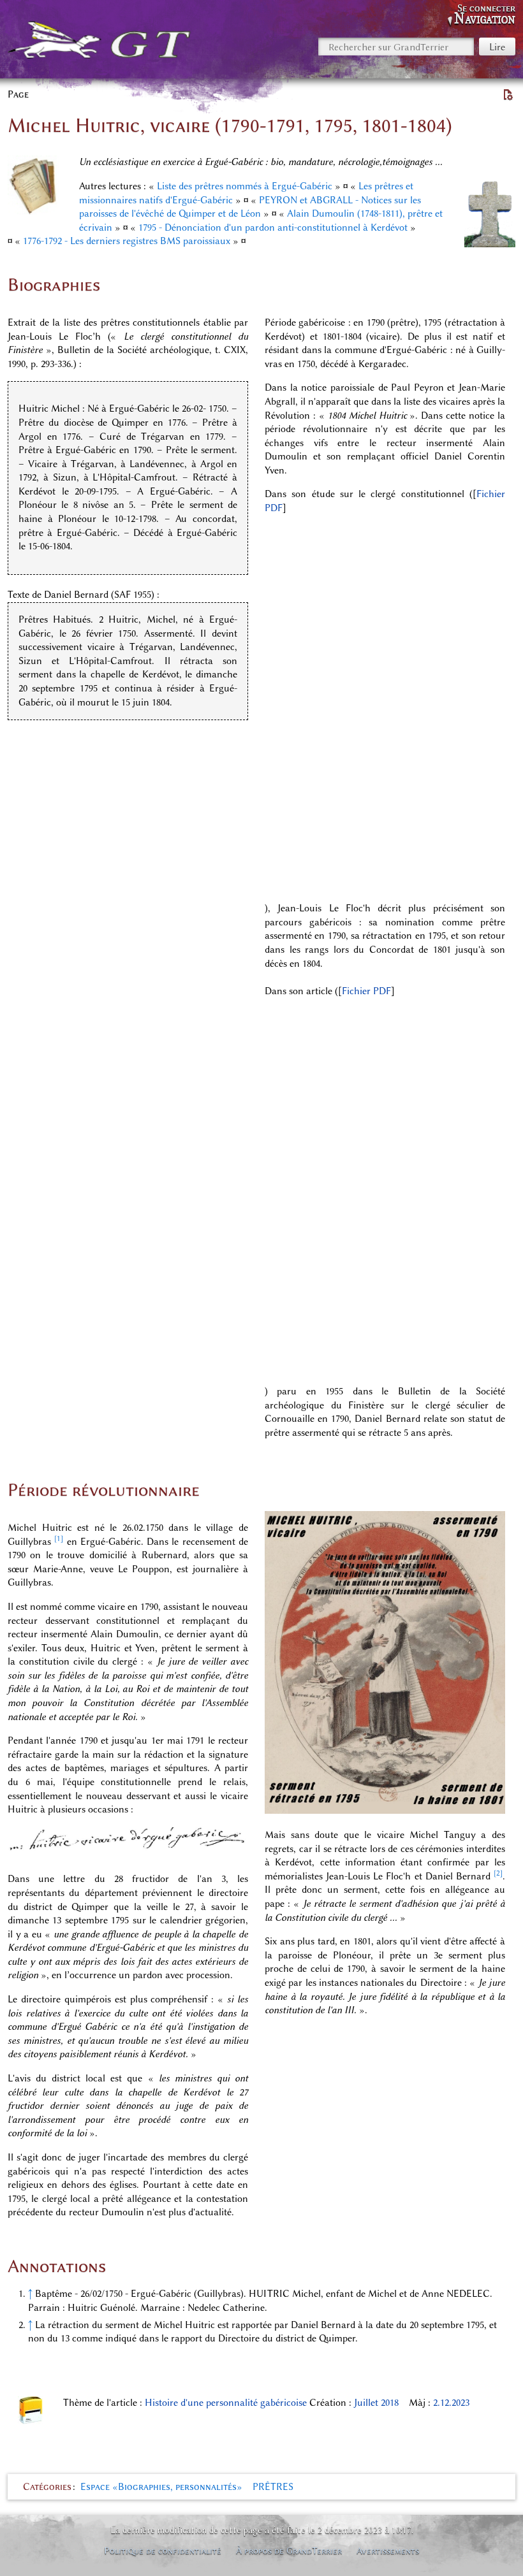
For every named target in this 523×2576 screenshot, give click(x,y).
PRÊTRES (273, 2487)
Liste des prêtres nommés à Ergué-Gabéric (245, 186)
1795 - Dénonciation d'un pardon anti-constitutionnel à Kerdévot (273, 228)
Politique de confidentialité (163, 2551)
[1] (59, 1538)
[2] (498, 1873)
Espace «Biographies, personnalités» (161, 2487)
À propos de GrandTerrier (289, 2551)
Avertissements (388, 2551)
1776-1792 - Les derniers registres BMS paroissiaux (127, 241)
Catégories (47, 2487)
